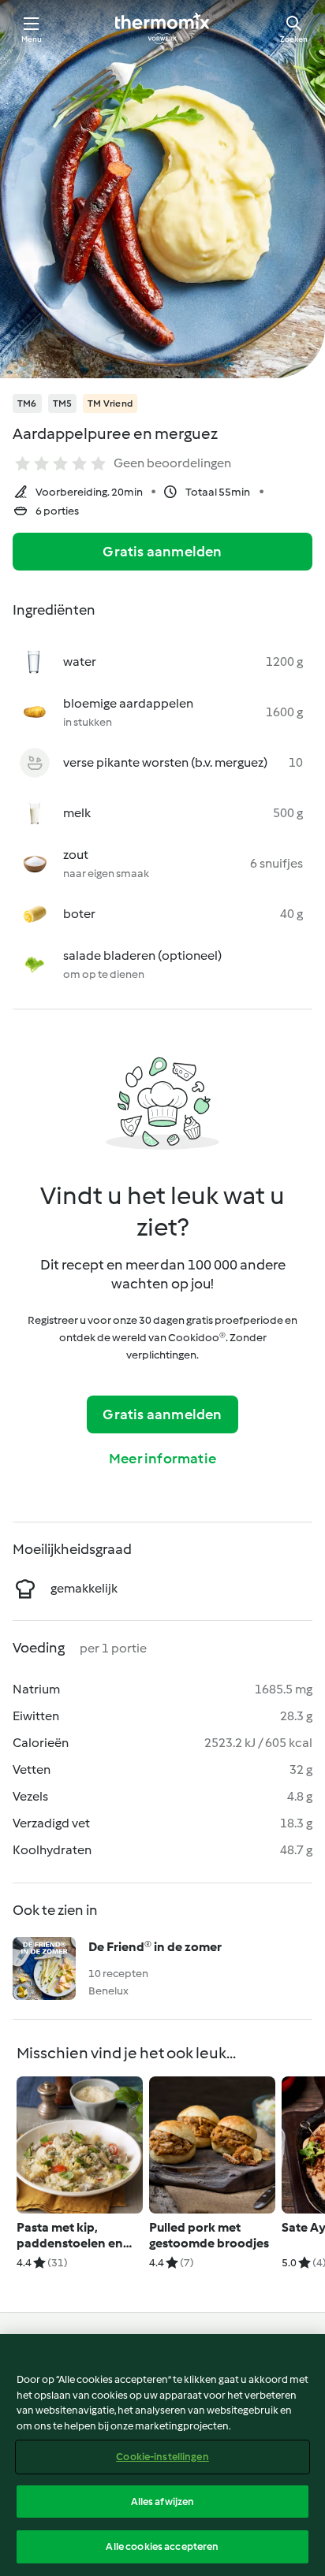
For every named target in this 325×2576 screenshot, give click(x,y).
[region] (162, 2455)
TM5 (63, 403)
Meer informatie (162, 1459)
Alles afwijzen (163, 2502)
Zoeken (294, 39)
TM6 (27, 403)
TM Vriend (110, 403)
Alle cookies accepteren (162, 2546)
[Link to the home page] (162, 28)
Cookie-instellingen (162, 2457)
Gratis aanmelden (162, 552)
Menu (32, 39)
